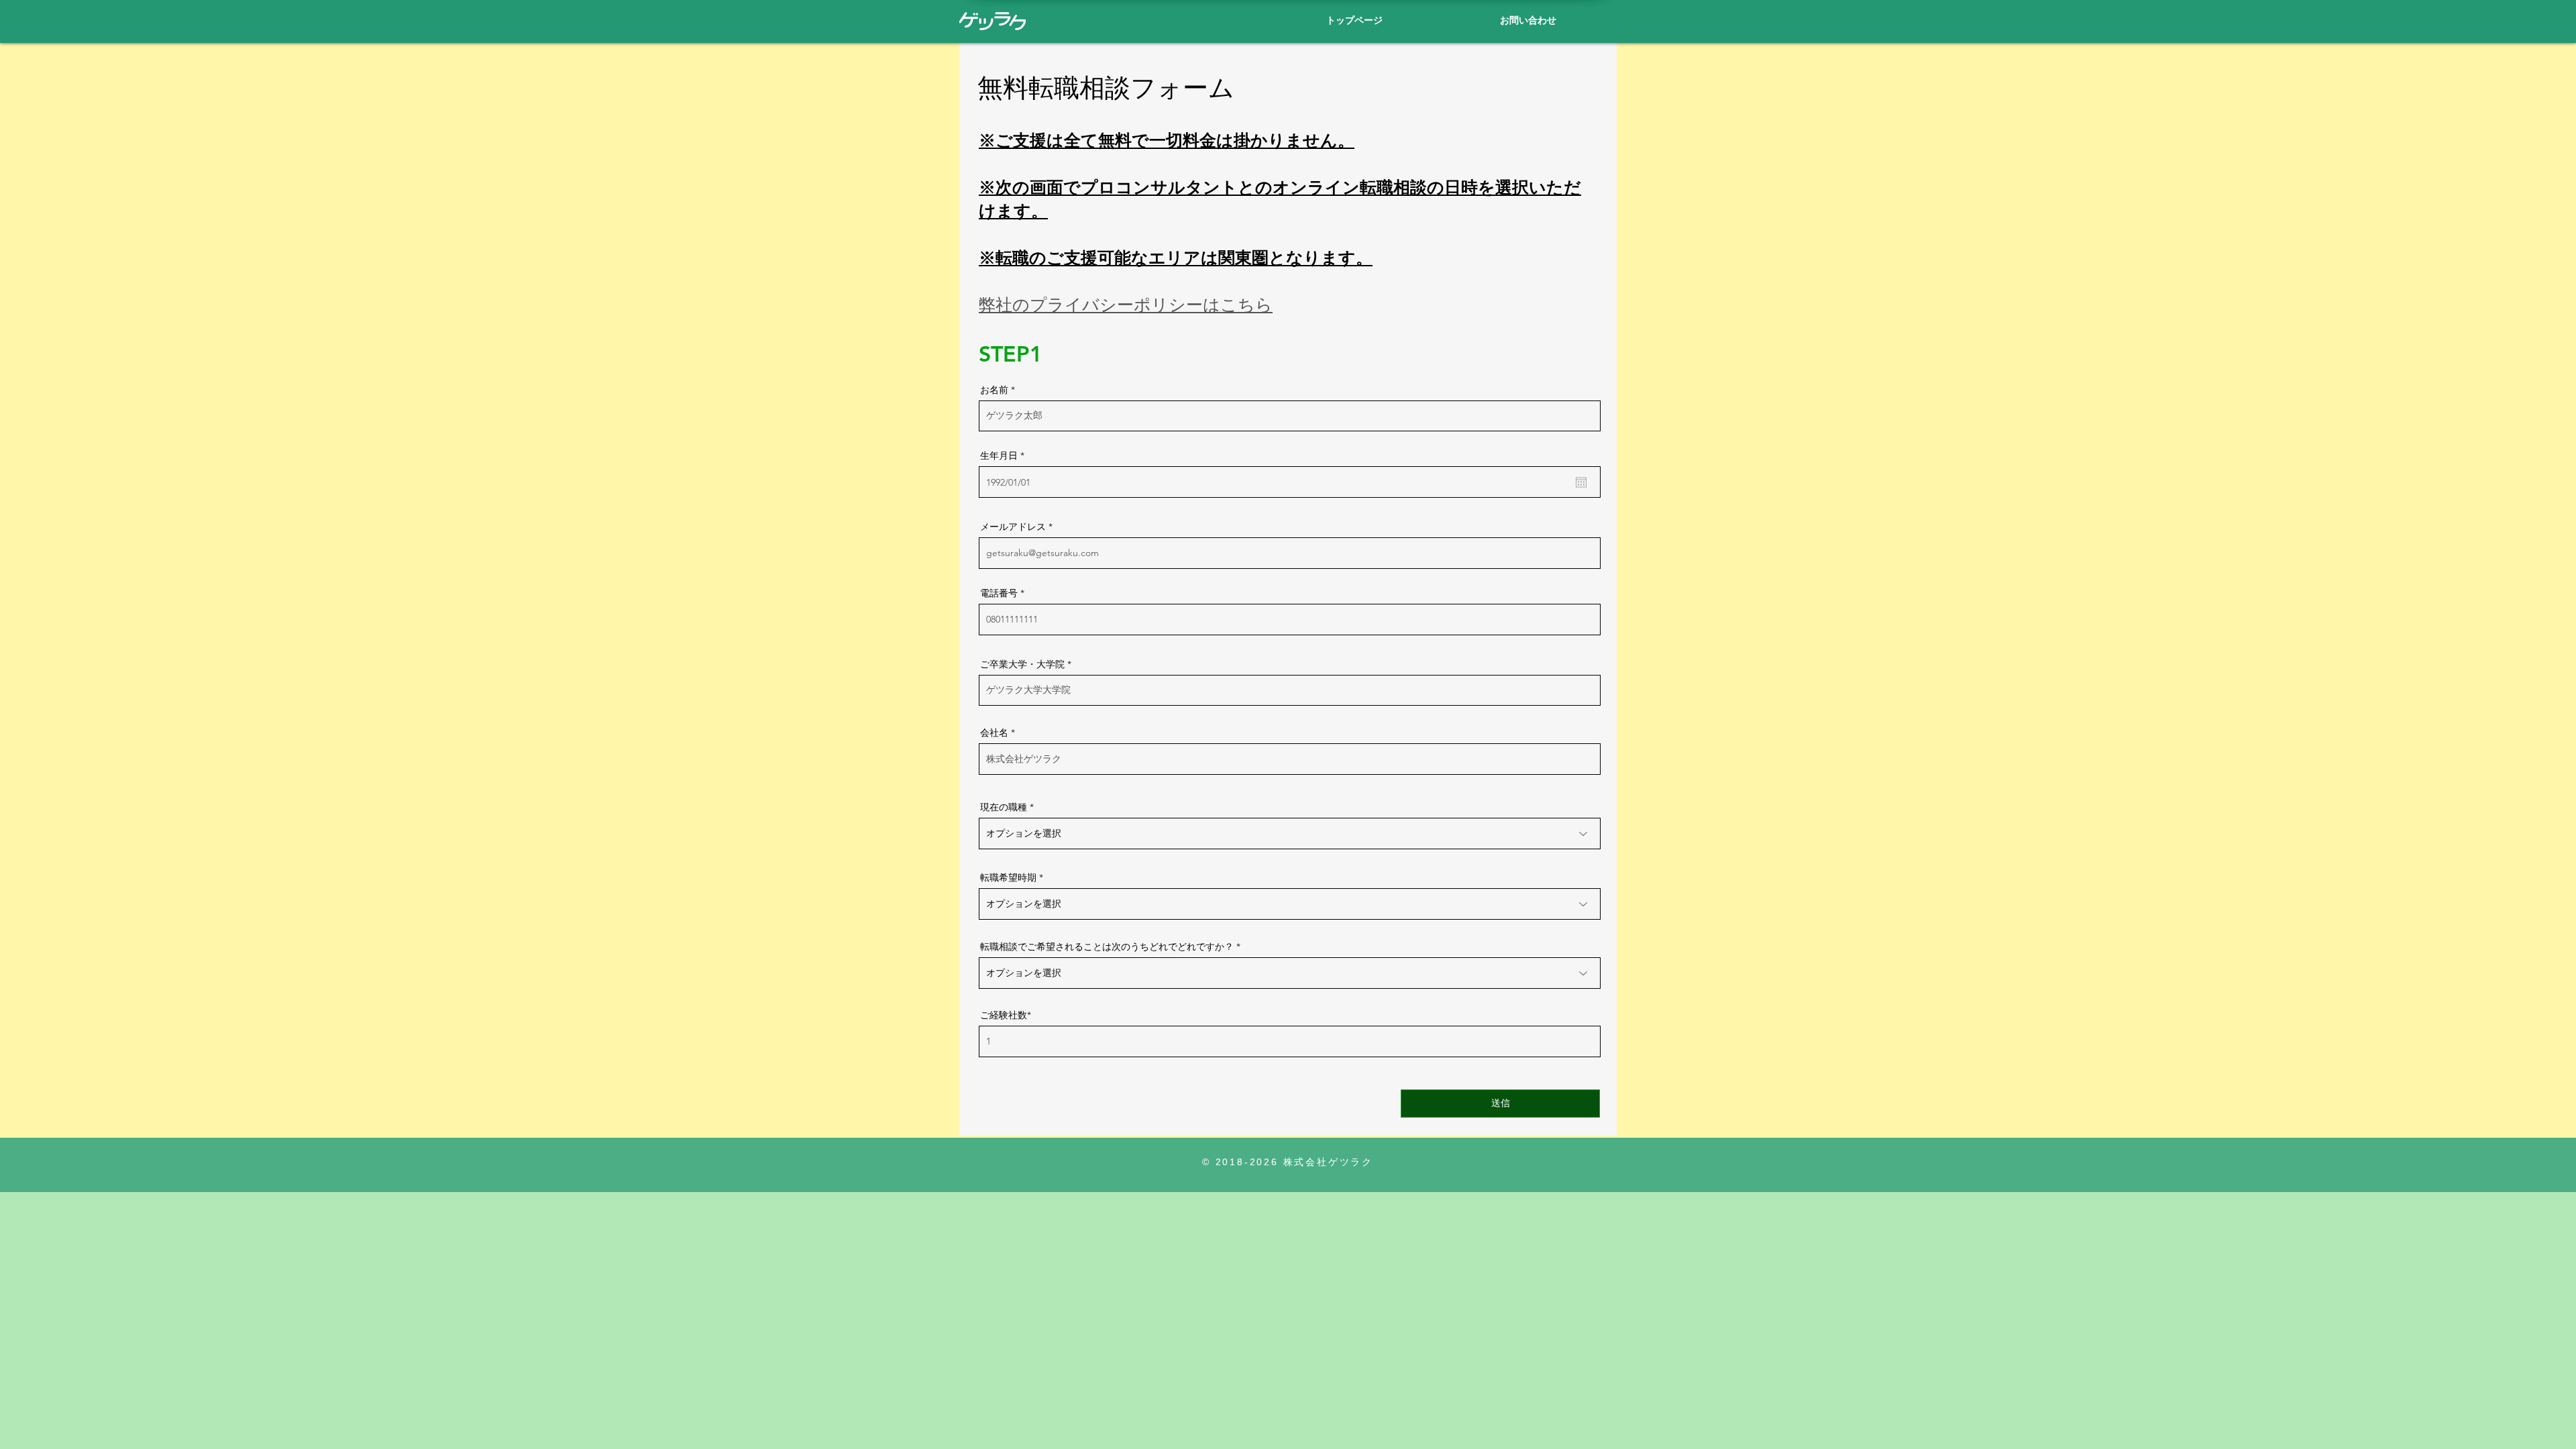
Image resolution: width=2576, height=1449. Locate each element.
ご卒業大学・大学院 (1022, 664)
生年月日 (1005, 455)
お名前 (994, 390)
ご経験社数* (1006, 1015)
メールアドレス (1013, 527)
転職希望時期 (1008, 877)
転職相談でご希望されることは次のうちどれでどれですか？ (1107, 947)
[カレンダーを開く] (1581, 482)
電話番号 (999, 593)
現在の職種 (1004, 807)
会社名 (994, 733)
